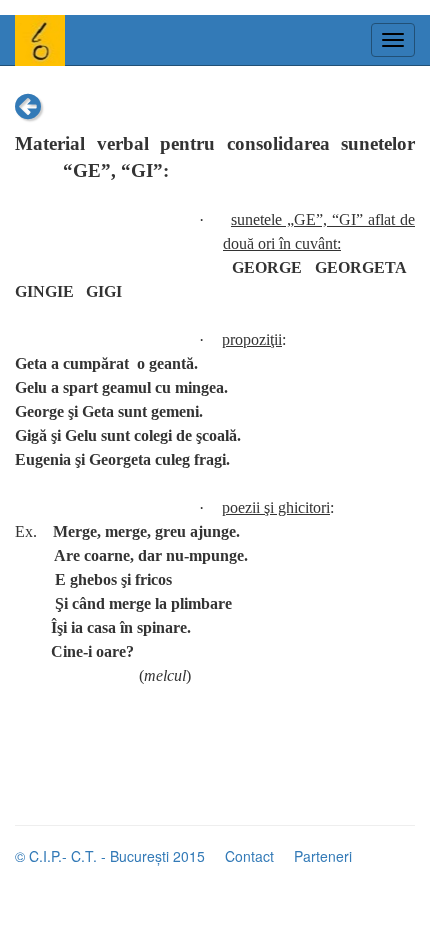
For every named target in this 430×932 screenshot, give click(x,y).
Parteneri (323, 856)
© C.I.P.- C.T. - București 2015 (110, 856)
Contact (249, 856)
